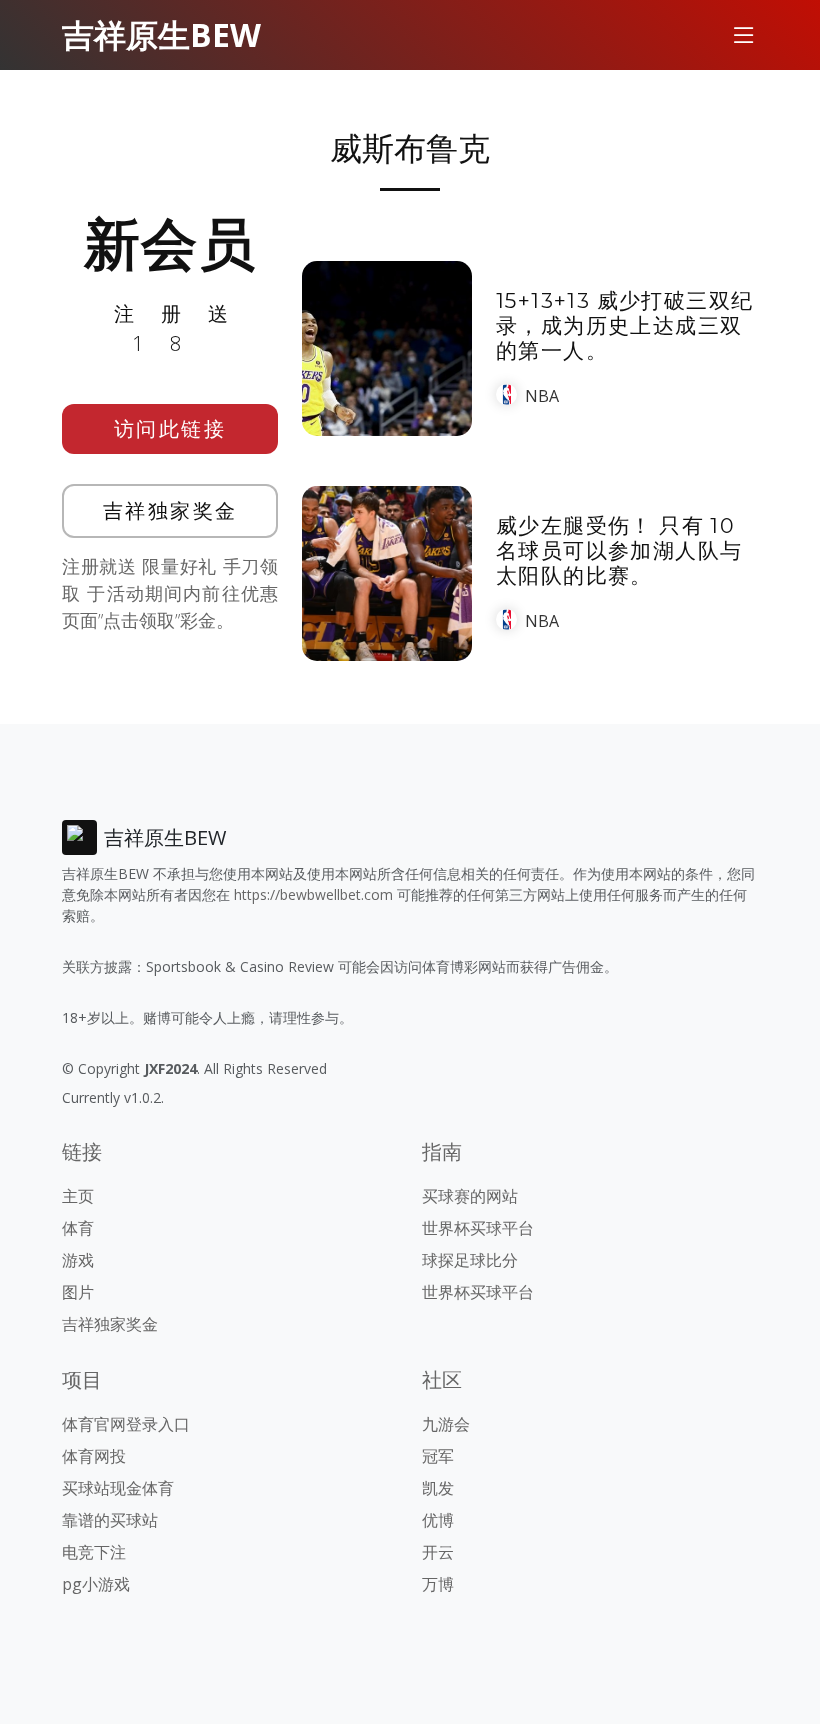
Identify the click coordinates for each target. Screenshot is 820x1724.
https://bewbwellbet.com (313, 894)
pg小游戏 (96, 1584)
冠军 (438, 1456)
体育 (78, 1228)
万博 (438, 1584)
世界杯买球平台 (478, 1228)
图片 (78, 1292)
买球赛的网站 (470, 1196)
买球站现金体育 (118, 1488)
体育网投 (94, 1456)
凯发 (438, 1488)
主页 (78, 1196)
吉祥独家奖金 (170, 510)
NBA (542, 396)
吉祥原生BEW (161, 34)
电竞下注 (94, 1552)
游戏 (78, 1260)
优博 (438, 1520)
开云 (438, 1552)
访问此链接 (170, 428)
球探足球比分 (470, 1260)
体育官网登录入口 (126, 1424)
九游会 (446, 1424)
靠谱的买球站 (110, 1520)
